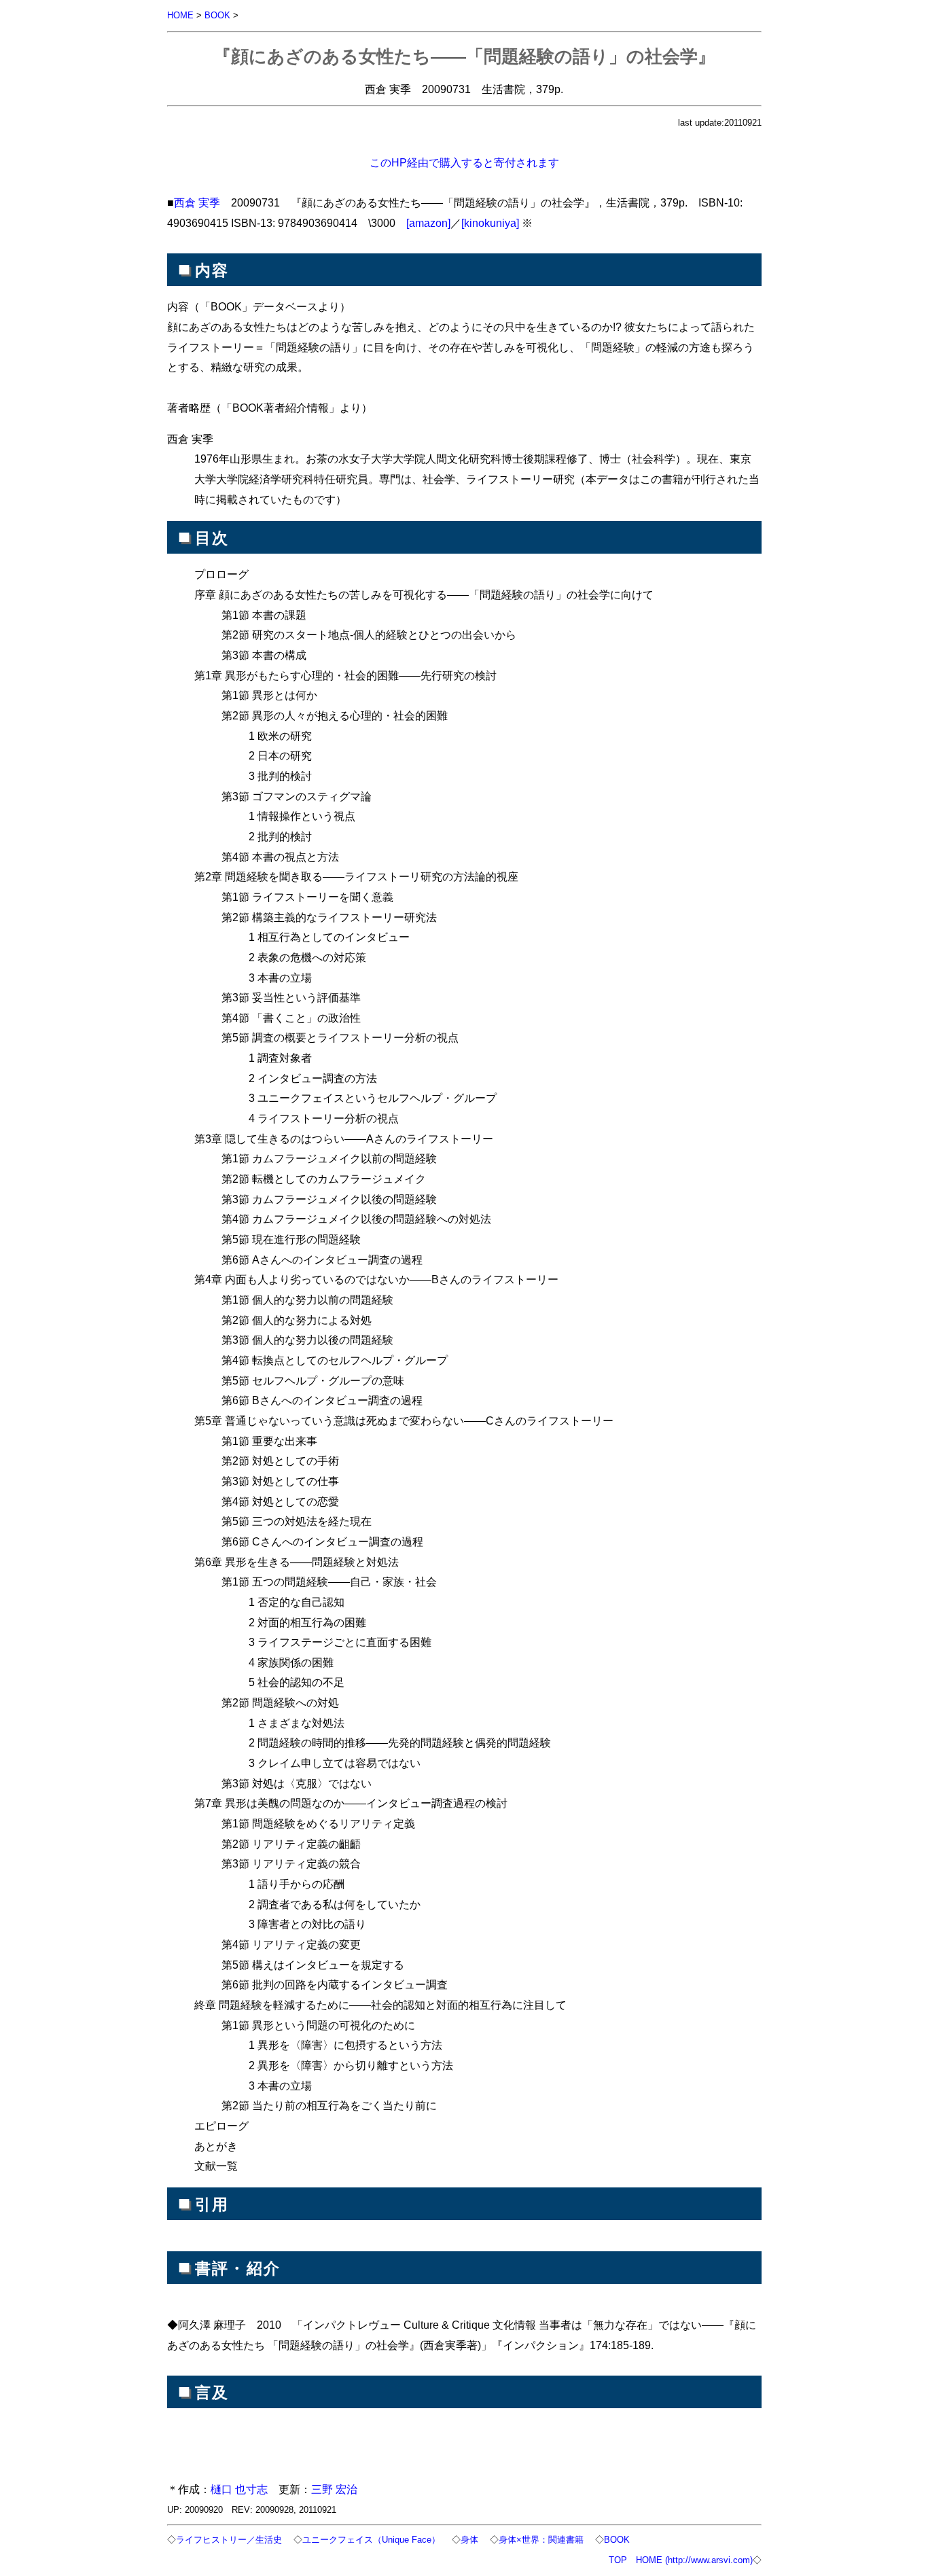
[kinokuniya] (490, 223)
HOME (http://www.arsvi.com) (694, 2560)
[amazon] (428, 223)
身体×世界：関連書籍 (541, 2540)
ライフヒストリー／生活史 (229, 2540)
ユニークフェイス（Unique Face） (371, 2540)
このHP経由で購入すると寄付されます (464, 162)
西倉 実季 (197, 202)
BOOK (217, 15)
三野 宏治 (334, 2489)
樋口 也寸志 (239, 2489)
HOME (180, 15)
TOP (618, 2560)
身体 (469, 2540)
